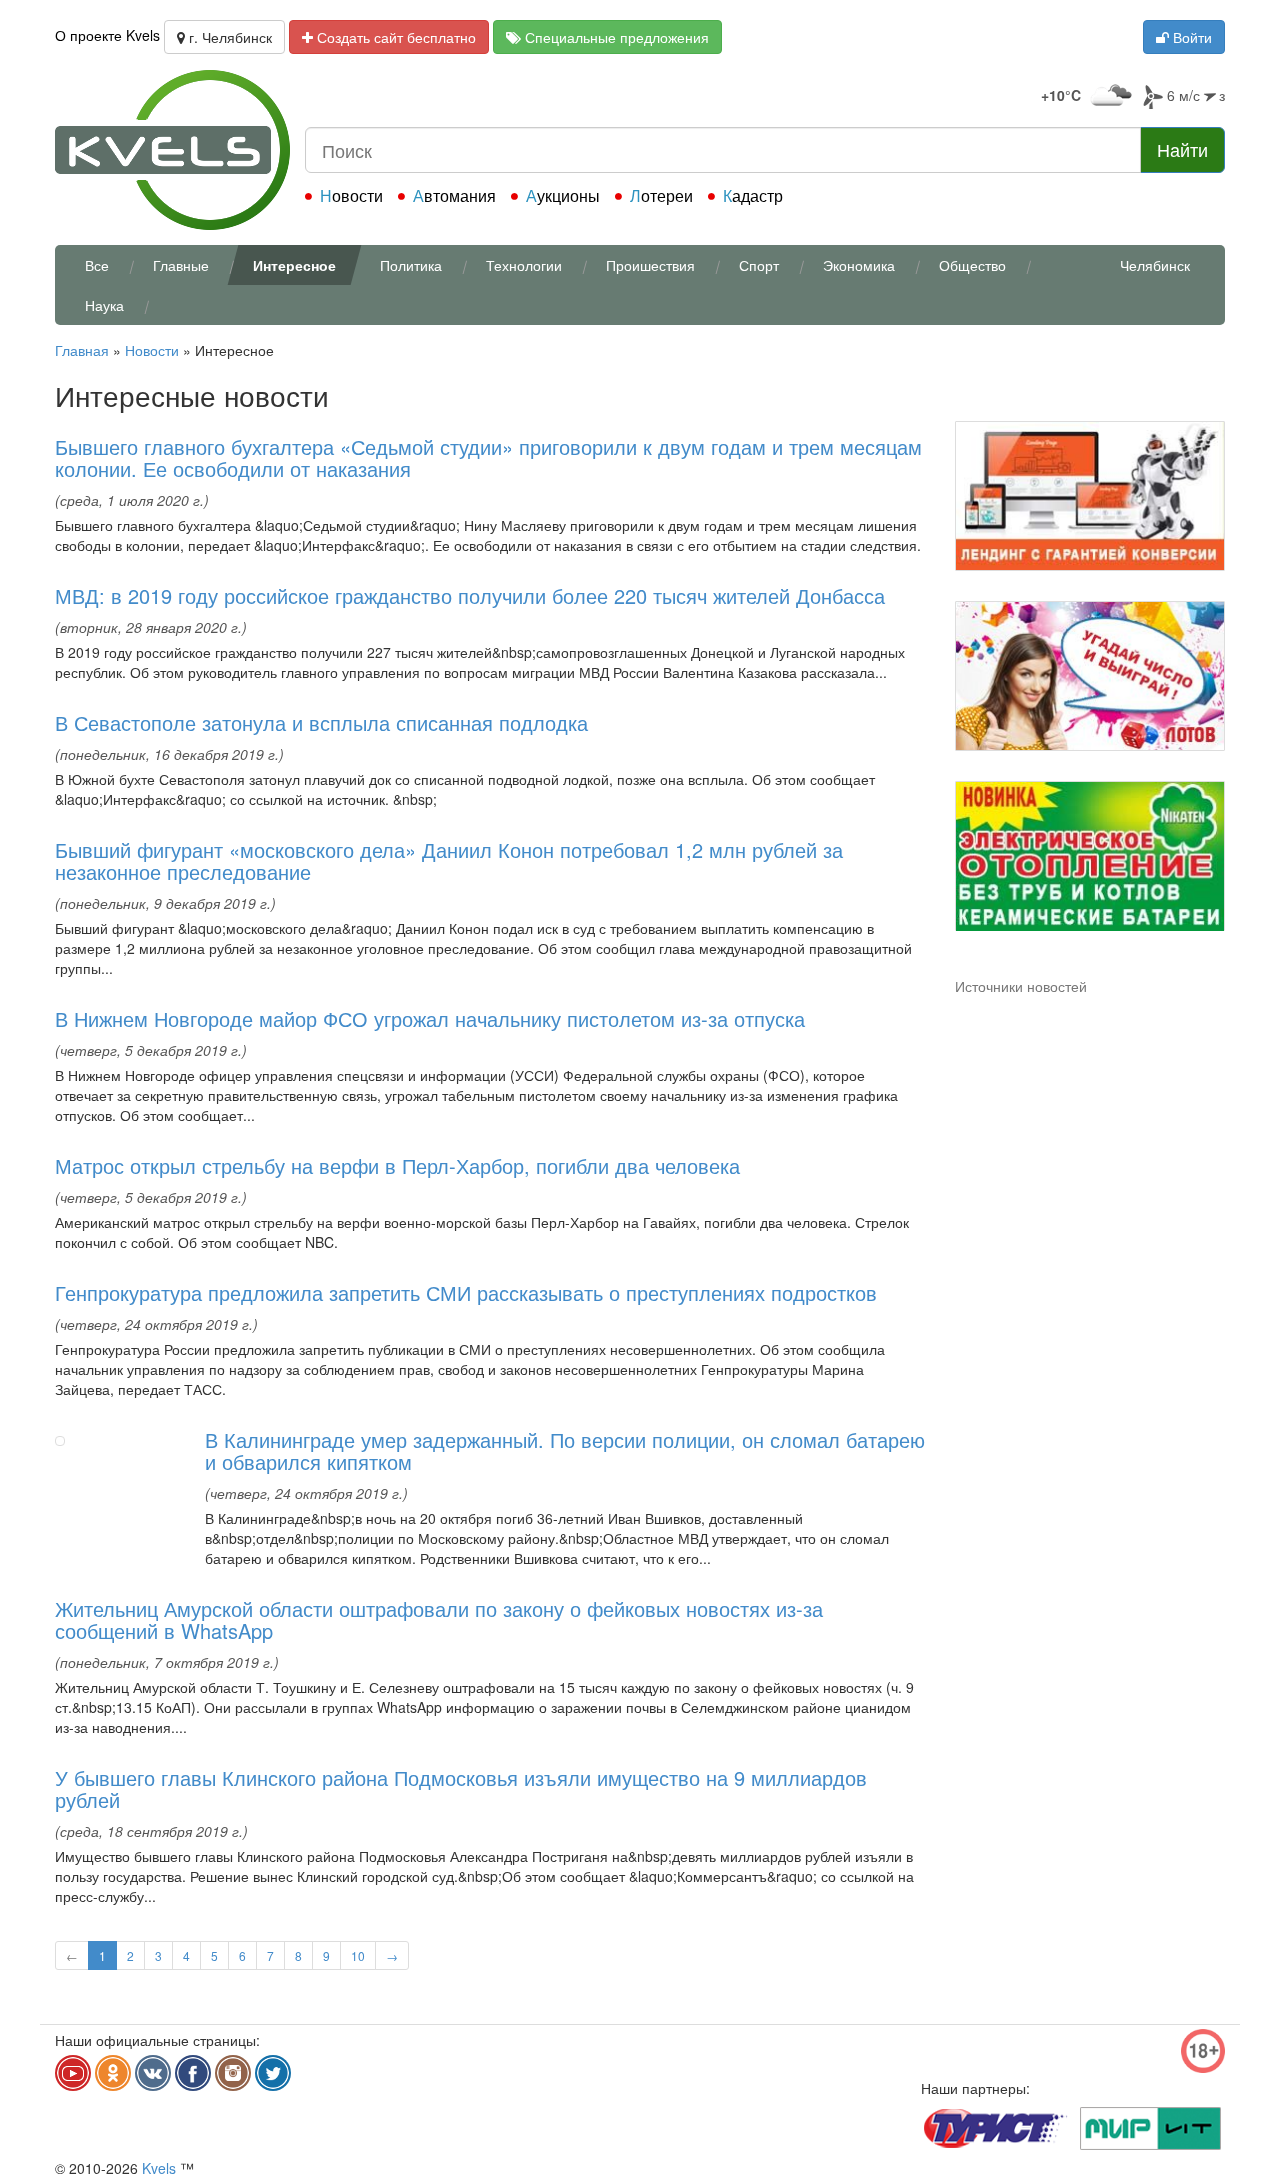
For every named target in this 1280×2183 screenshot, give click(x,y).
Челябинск (1155, 265)
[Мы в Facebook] (193, 2073)
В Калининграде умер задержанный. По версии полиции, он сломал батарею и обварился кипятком (565, 1450)
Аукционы (563, 195)
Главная (82, 350)
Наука (104, 305)
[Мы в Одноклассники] (113, 2073)
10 (358, 1955)
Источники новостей (1021, 986)
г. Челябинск (228, 37)
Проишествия (650, 265)
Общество (972, 265)
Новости (351, 195)
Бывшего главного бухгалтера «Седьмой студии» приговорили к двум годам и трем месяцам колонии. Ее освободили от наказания (488, 457)
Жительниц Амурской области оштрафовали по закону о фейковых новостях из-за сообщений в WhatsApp (439, 1619)
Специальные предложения (615, 37)
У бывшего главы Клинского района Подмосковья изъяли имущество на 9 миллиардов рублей (461, 1788)
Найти (1182, 149)
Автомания (454, 195)
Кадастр (753, 195)
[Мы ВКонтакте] (153, 2073)
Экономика (859, 265)
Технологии (524, 265)
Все (97, 265)
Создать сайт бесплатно (394, 37)
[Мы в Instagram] (233, 2073)
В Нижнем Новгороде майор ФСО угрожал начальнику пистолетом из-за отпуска (430, 1018)
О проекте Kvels (107, 35)
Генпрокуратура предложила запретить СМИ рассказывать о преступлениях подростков (466, 1292)
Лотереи (661, 195)
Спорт (759, 265)
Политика (411, 265)
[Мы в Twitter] (273, 2073)
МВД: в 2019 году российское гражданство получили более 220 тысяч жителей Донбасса (470, 595)
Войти (1190, 37)
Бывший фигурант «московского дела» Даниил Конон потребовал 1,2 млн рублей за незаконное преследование (449, 860)
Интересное (294, 265)
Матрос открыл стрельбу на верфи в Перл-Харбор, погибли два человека (397, 1165)
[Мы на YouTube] (73, 2073)
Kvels (159, 2168)
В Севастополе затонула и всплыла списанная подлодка (321, 722)
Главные (181, 265)
